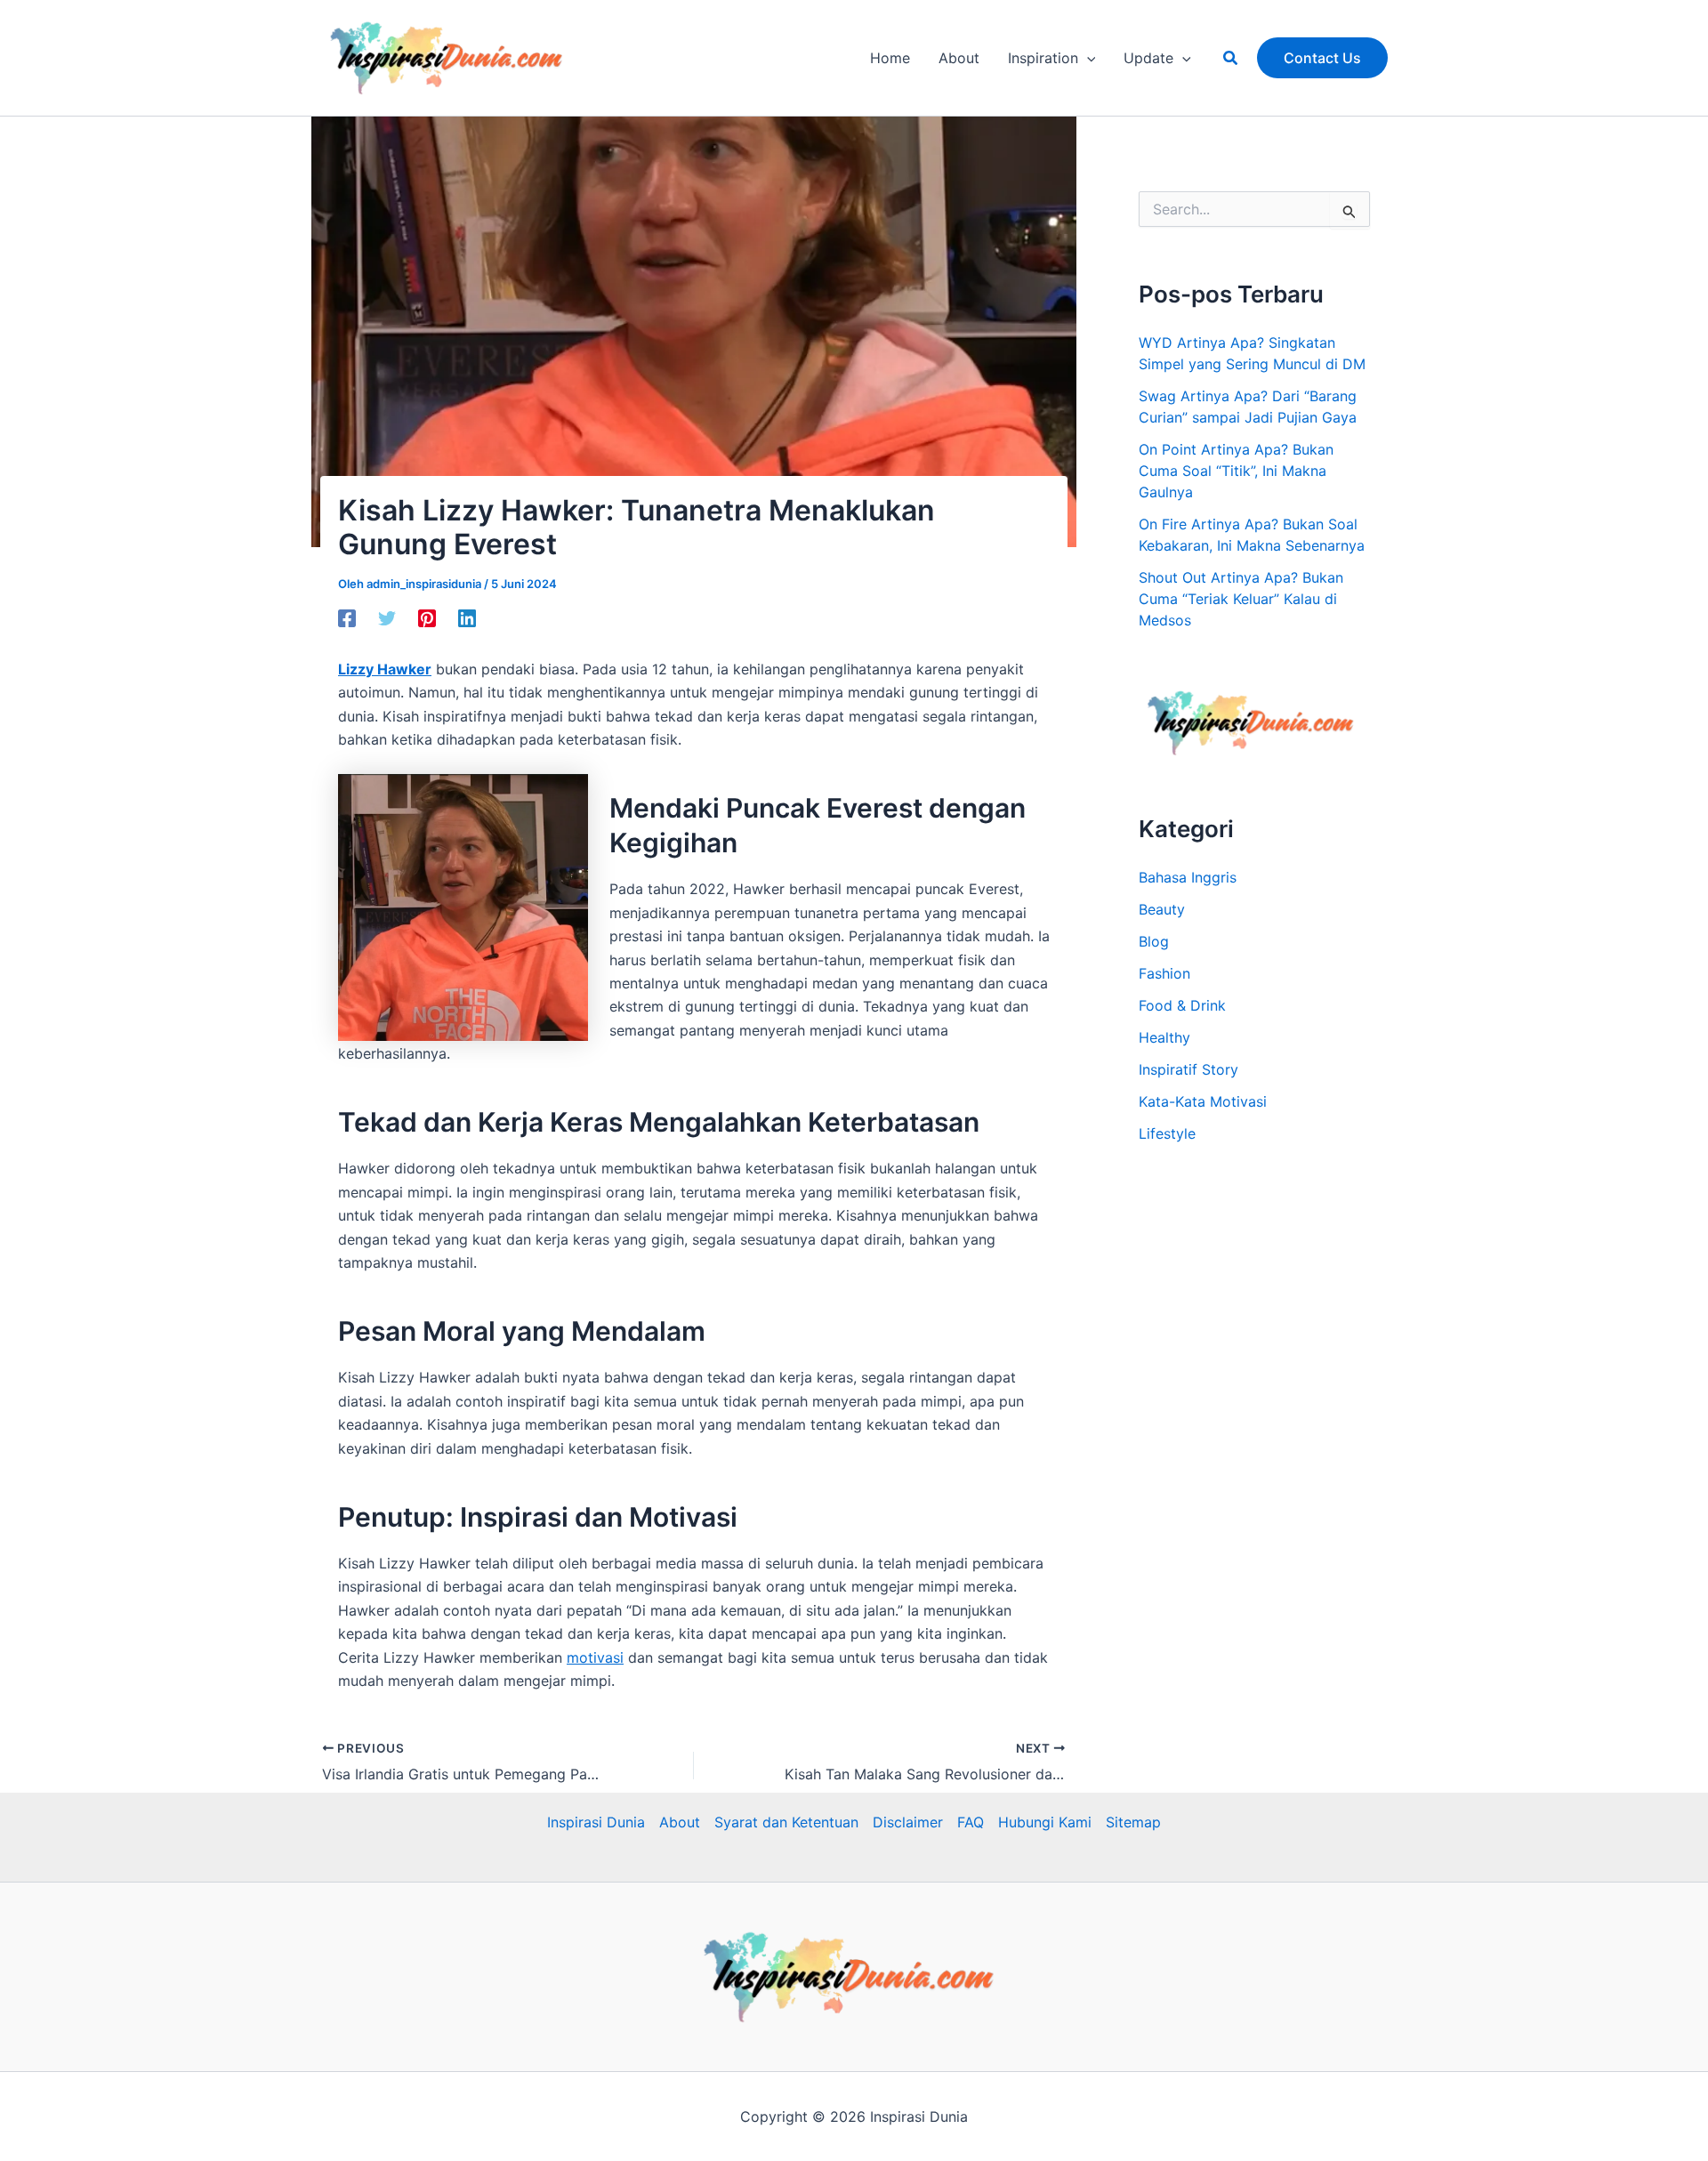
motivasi (595, 1657)
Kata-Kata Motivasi (1203, 1101)
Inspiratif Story (1188, 1069)
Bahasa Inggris (1188, 877)
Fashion (1164, 973)
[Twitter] (387, 617)
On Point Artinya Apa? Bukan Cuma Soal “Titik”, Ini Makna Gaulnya (1236, 471)
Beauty (1162, 909)
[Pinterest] (427, 617)
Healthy (1164, 1037)
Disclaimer (908, 1822)
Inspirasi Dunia (596, 1822)
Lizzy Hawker (385, 669)
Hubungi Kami (1045, 1822)
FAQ (971, 1822)
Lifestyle (1167, 1133)
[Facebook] (347, 617)
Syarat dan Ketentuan (786, 1822)
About (680, 1822)
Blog (1154, 941)
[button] (1087, 58)
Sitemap (1133, 1822)
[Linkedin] (467, 617)
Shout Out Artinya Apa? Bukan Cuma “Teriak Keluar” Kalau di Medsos (1241, 599)
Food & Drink (1182, 1005)
